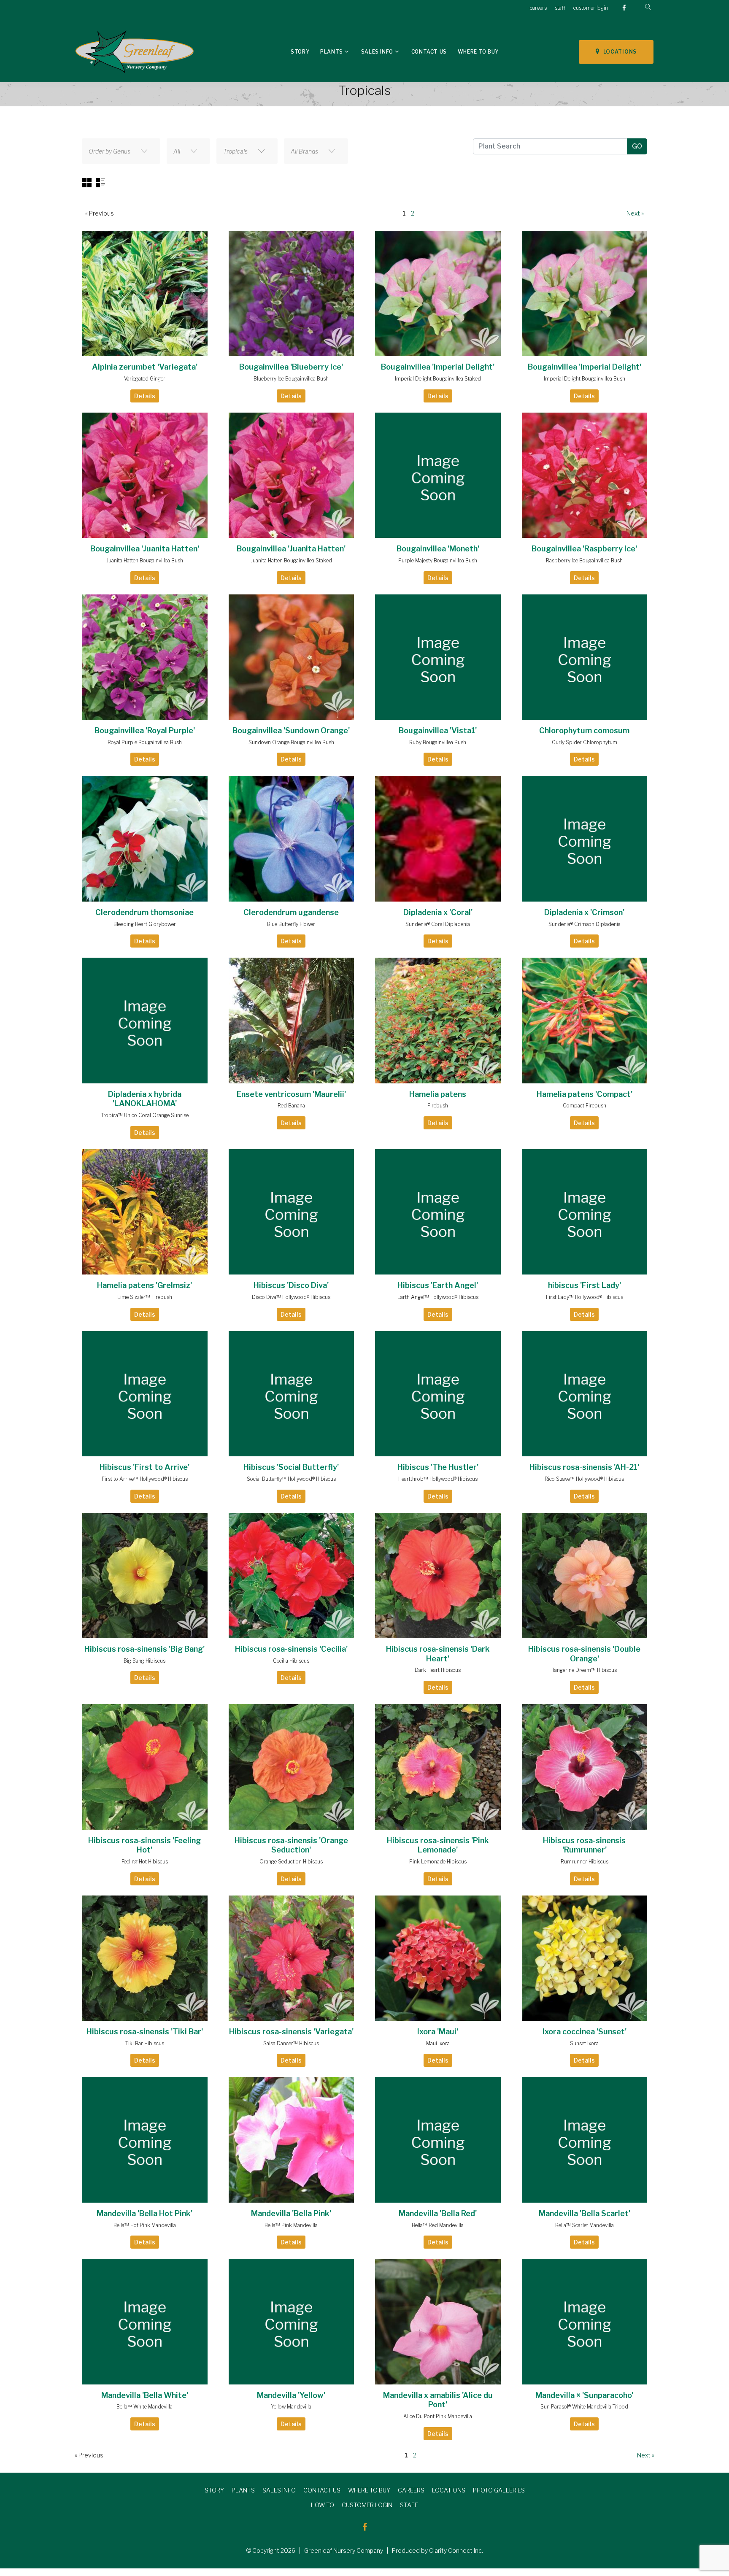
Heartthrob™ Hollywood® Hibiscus (438, 1479)
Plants (332, 52)
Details (145, 396)
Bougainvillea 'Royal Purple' (145, 730)
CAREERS (411, 2490)
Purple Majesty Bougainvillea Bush (438, 560)
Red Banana (291, 1106)
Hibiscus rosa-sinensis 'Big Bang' (144, 1649)
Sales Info (377, 52)
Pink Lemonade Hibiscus (438, 1862)
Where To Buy (478, 52)
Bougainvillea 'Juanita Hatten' (145, 549)
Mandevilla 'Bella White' (145, 2395)
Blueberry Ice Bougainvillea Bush (291, 379)
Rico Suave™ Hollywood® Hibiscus (584, 1479)
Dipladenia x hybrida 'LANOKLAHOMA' (145, 1099)
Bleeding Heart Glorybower (145, 924)
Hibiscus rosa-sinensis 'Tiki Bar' (145, 2032)
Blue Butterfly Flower (291, 924)
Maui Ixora (438, 2043)
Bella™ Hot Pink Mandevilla (145, 2225)
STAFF (409, 2505)
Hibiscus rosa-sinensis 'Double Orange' (584, 1654)
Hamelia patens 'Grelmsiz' (144, 1285)
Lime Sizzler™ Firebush (145, 1297)
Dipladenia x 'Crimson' (584, 912)
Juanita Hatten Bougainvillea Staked (291, 560)
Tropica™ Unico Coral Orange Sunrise (145, 1115)
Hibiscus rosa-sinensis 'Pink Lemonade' (438, 1845)
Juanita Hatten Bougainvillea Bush (145, 560)
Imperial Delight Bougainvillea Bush (585, 379)
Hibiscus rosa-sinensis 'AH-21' (584, 1467)
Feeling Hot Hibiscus (145, 1862)
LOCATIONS (618, 52)
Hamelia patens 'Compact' (585, 1094)
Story (300, 52)
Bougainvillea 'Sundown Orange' (291, 730)
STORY (214, 2490)
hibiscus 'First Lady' (585, 1285)
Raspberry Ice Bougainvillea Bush (584, 560)
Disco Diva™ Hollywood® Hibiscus (291, 1297)
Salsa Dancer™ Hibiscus (291, 2043)
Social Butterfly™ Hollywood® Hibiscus (291, 1479)
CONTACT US (322, 2490)
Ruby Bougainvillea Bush (438, 742)
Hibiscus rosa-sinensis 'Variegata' (291, 2032)
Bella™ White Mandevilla (144, 2407)
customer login (591, 8)
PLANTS (243, 2490)
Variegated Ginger (145, 379)
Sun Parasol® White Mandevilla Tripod (584, 2407)
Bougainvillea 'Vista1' (438, 730)
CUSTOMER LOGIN (367, 2505)
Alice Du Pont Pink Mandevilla (438, 2416)
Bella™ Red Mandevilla (438, 2225)
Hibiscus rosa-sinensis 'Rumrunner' (584, 1845)
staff (560, 8)
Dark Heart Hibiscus (438, 1670)
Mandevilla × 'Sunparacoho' (584, 2395)
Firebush (438, 1106)
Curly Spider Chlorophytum (585, 742)
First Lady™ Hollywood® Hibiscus (585, 1297)
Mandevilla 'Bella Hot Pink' (144, 2213)
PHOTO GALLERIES (499, 2490)
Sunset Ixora (584, 2043)
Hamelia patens (438, 1094)
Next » (635, 213)
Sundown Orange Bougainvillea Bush (291, 742)
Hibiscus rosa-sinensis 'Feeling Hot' (144, 1845)
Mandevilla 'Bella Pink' (291, 2213)
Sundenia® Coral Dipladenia (438, 924)
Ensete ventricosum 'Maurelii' (291, 1094)
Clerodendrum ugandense (291, 912)
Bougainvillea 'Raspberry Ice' (584, 549)
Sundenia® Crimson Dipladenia (585, 924)
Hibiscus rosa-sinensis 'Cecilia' (291, 1649)
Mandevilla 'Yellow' (291, 2395)
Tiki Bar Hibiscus (145, 2043)
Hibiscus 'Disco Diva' (291, 1285)
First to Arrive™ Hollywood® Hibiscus (145, 1479)
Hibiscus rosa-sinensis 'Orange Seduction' (291, 1845)
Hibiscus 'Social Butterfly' (291, 1467)
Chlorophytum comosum (584, 730)
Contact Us (429, 52)
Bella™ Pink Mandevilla (291, 2225)
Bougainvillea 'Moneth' (438, 549)
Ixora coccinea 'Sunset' (585, 2032)
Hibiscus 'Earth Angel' (438, 1285)
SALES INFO (279, 2490)
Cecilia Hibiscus (291, 1661)
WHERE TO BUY (369, 2490)
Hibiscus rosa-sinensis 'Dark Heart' (438, 1654)
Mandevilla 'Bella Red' (438, 2213)
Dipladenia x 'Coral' (438, 912)
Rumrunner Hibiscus (585, 1862)
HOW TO (323, 2505)
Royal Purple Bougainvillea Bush (145, 742)
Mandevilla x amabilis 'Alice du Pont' (438, 2400)
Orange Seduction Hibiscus (291, 1862)
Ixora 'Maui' (438, 2032)
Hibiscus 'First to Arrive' (144, 1467)
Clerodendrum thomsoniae (144, 912)
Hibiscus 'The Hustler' (438, 1467)
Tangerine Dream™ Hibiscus (584, 1670)
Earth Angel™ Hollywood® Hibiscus (438, 1297)
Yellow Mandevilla (291, 2407)
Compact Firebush (585, 1106)
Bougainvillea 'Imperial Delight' (438, 367)
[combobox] (121, 151)
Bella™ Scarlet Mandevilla (585, 2225)
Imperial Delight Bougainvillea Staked (438, 379)
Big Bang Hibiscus (144, 1661)
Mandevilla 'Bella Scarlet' (585, 2213)
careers (538, 8)
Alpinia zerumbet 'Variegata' (145, 367)
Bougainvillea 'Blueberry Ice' (291, 367)
